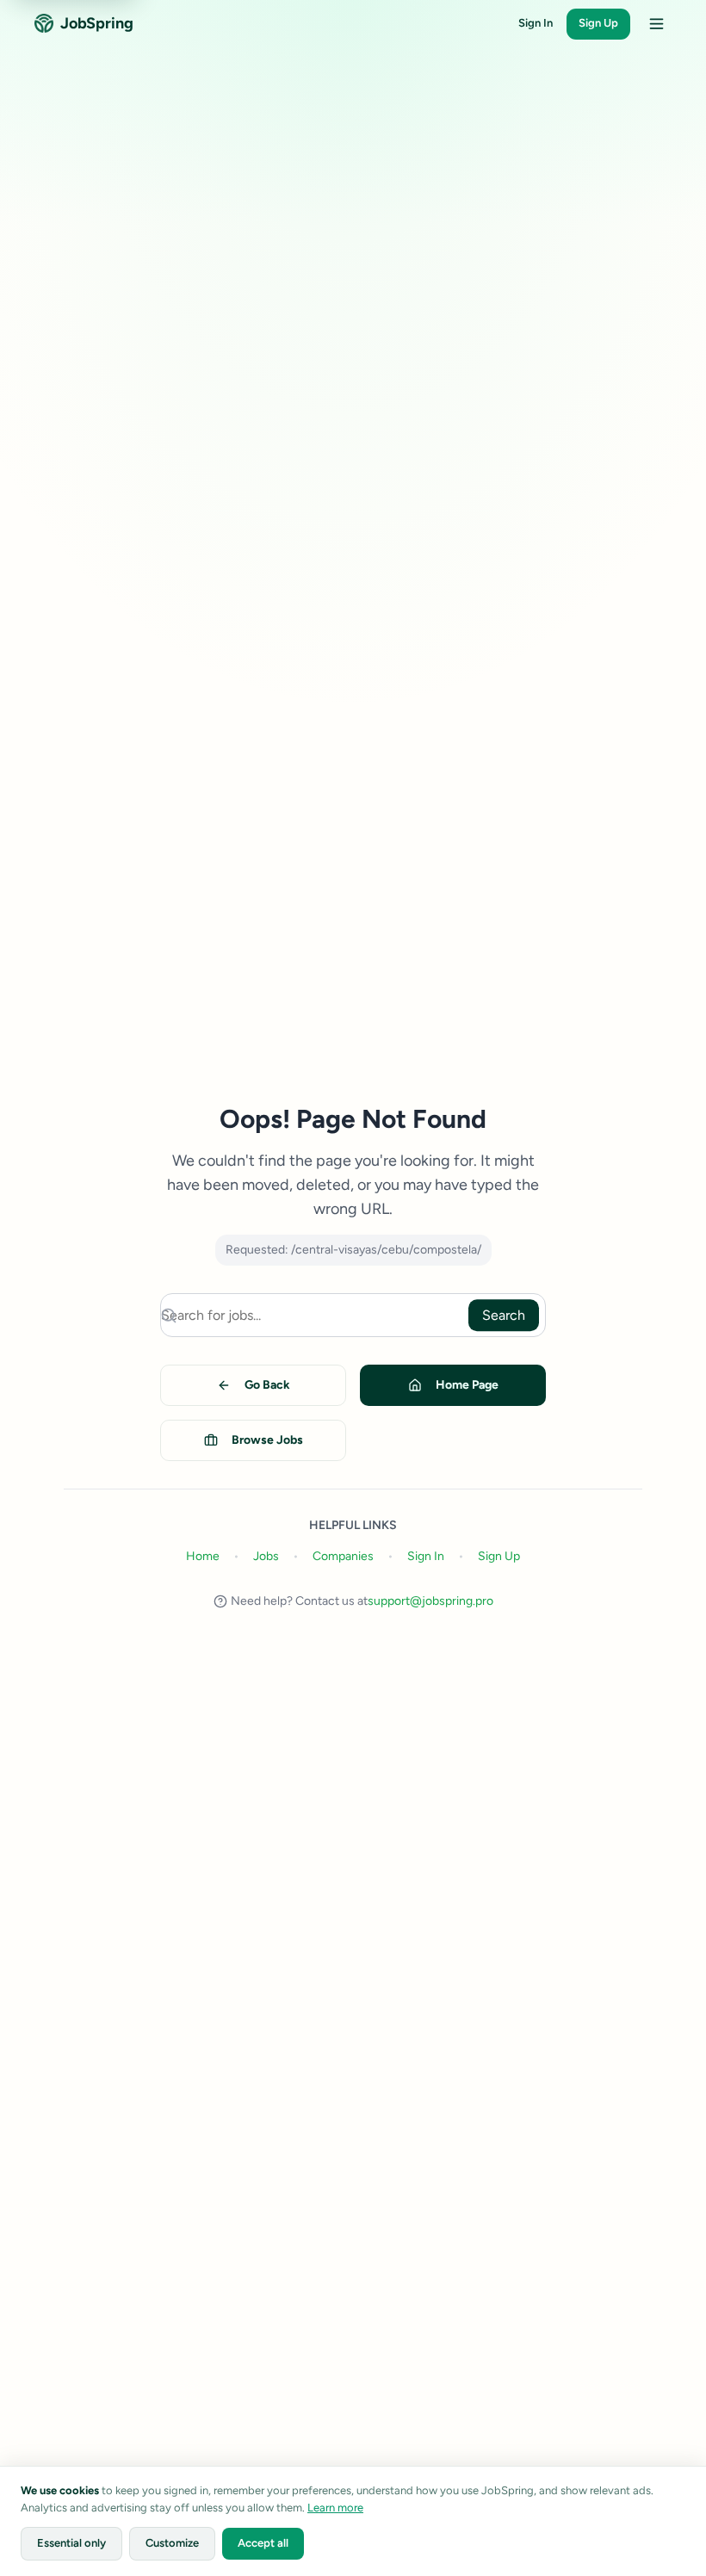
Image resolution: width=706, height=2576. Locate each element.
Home (203, 1556)
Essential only (71, 2543)
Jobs (266, 1556)
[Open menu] (656, 24)
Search (504, 1315)
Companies (343, 1556)
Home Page (467, 1385)
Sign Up (598, 23)
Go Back (267, 1385)
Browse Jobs (267, 1440)
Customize (172, 2543)
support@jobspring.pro (430, 1601)
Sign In (536, 23)
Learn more (335, 2508)
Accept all (263, 2543)
